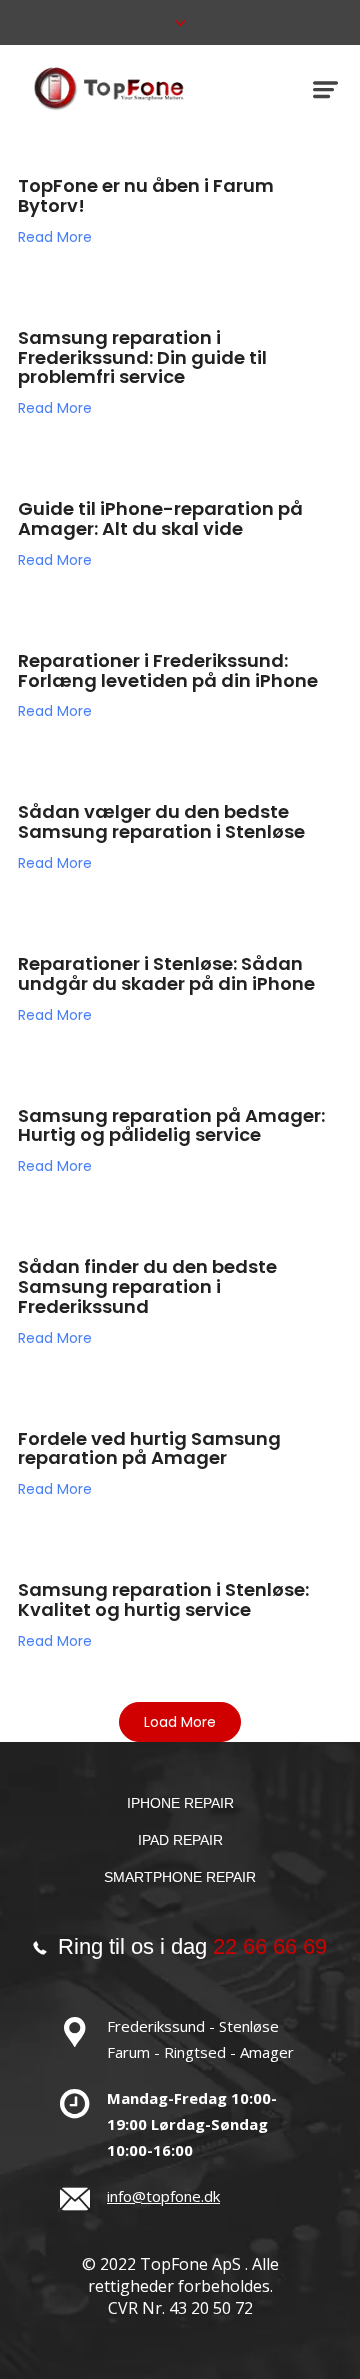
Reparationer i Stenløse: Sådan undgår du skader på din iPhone (166, 973)
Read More (55, 237)
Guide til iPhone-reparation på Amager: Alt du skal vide (160, 518)
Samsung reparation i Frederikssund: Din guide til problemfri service (142, 357)
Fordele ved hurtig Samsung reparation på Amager (149, 1448)
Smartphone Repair (180, 1877)
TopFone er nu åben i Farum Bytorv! (146, 195)
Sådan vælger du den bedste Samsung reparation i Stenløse (161, 821)
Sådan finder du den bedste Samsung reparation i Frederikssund (147, 1286)
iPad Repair (180, 1840)
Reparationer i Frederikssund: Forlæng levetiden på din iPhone (168, 670)
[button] (180, 1722)
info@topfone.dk (163, 2196)
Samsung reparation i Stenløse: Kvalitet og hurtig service (163, 1599)
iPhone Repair (180, 1803)
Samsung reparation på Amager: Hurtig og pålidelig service (171, 1125)
